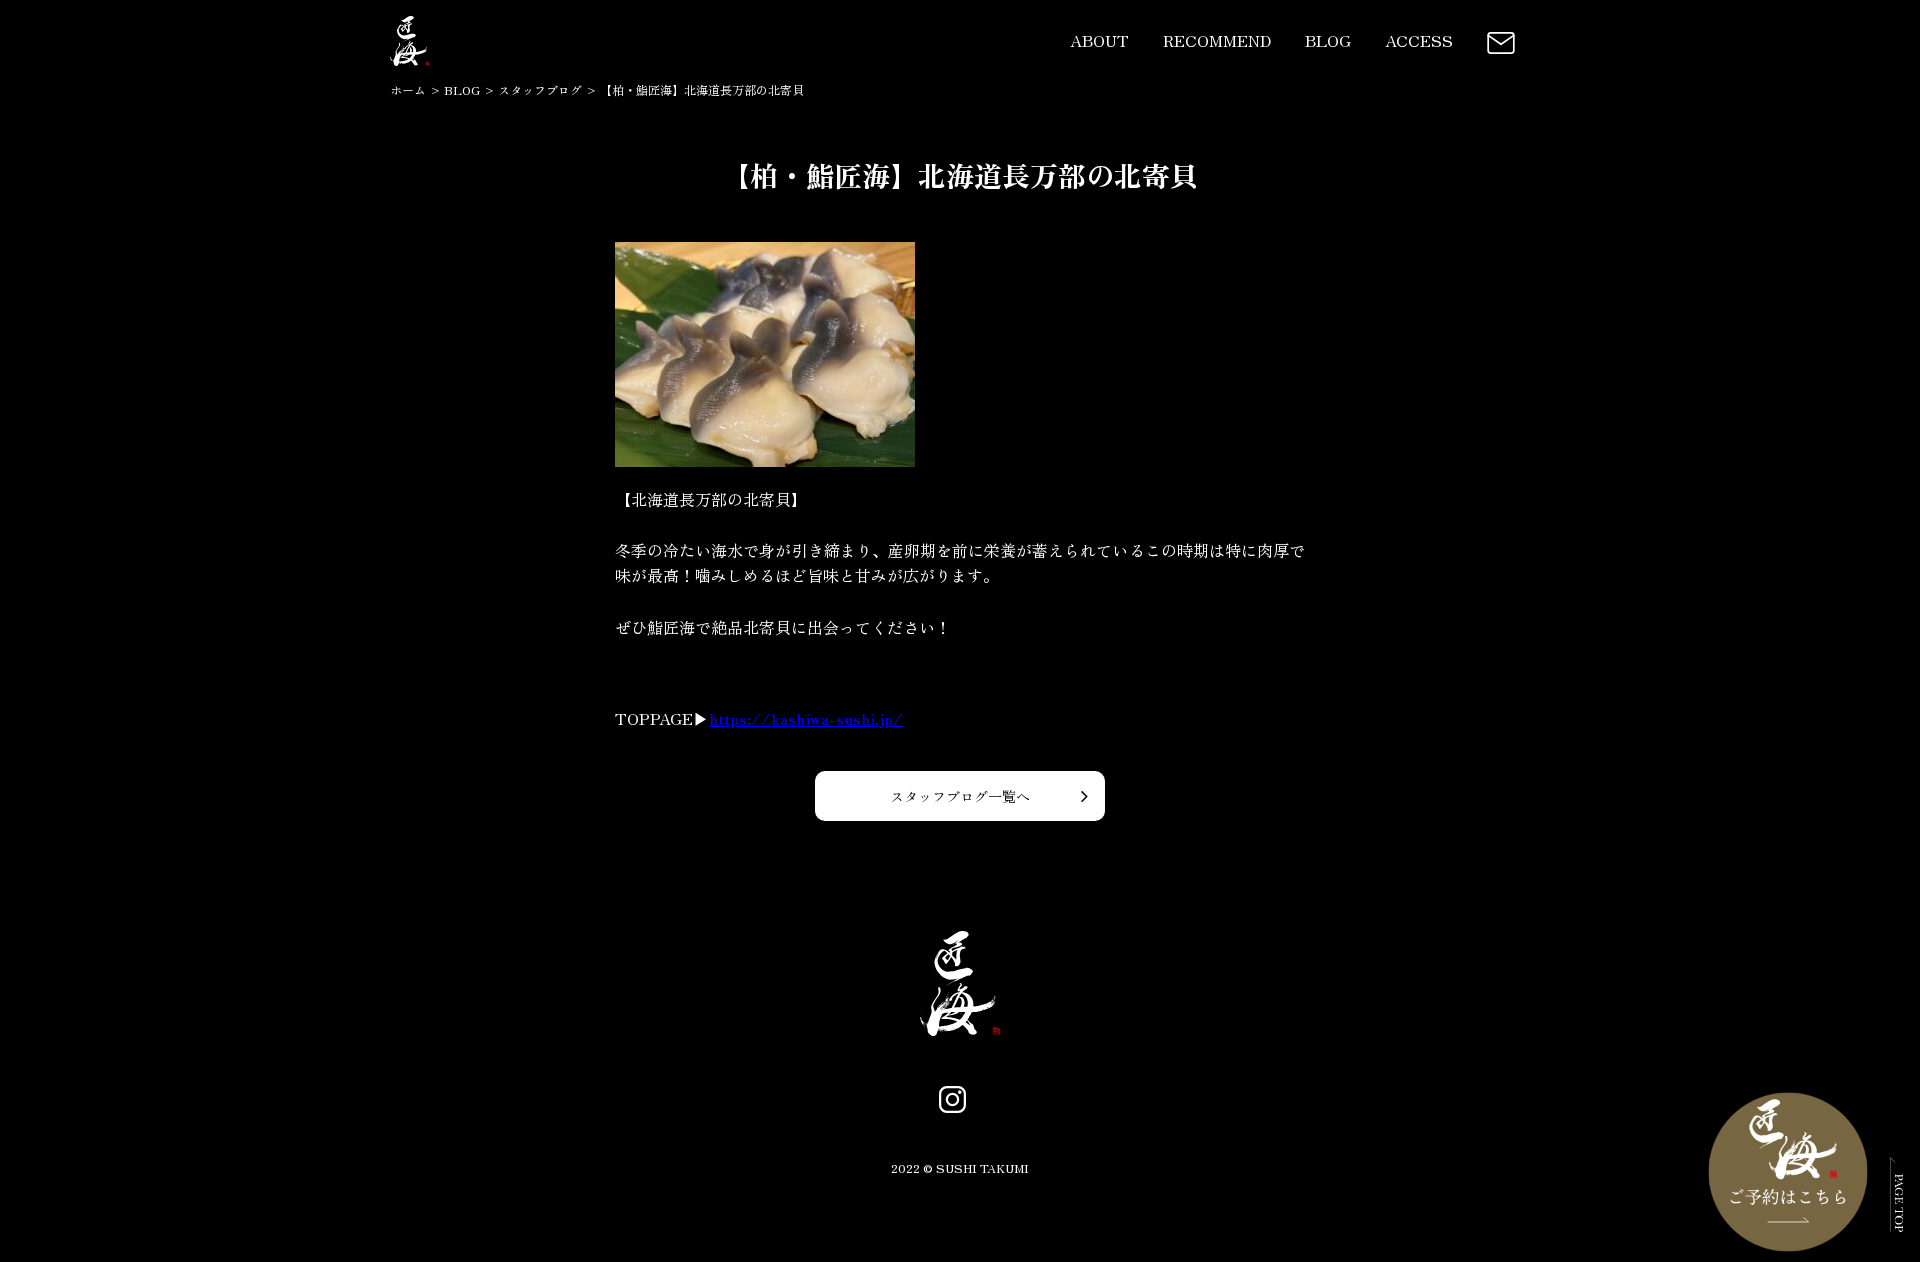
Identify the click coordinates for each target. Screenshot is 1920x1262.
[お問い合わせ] (1501, 40)
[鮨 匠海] (409, 66)
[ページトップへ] (1896, 1218)
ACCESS (1419, 40)
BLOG (1328, 40)
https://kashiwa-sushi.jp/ (806, 718)
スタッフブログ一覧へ (960, 796)
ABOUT (1099, 40)
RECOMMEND (1217, 40)
